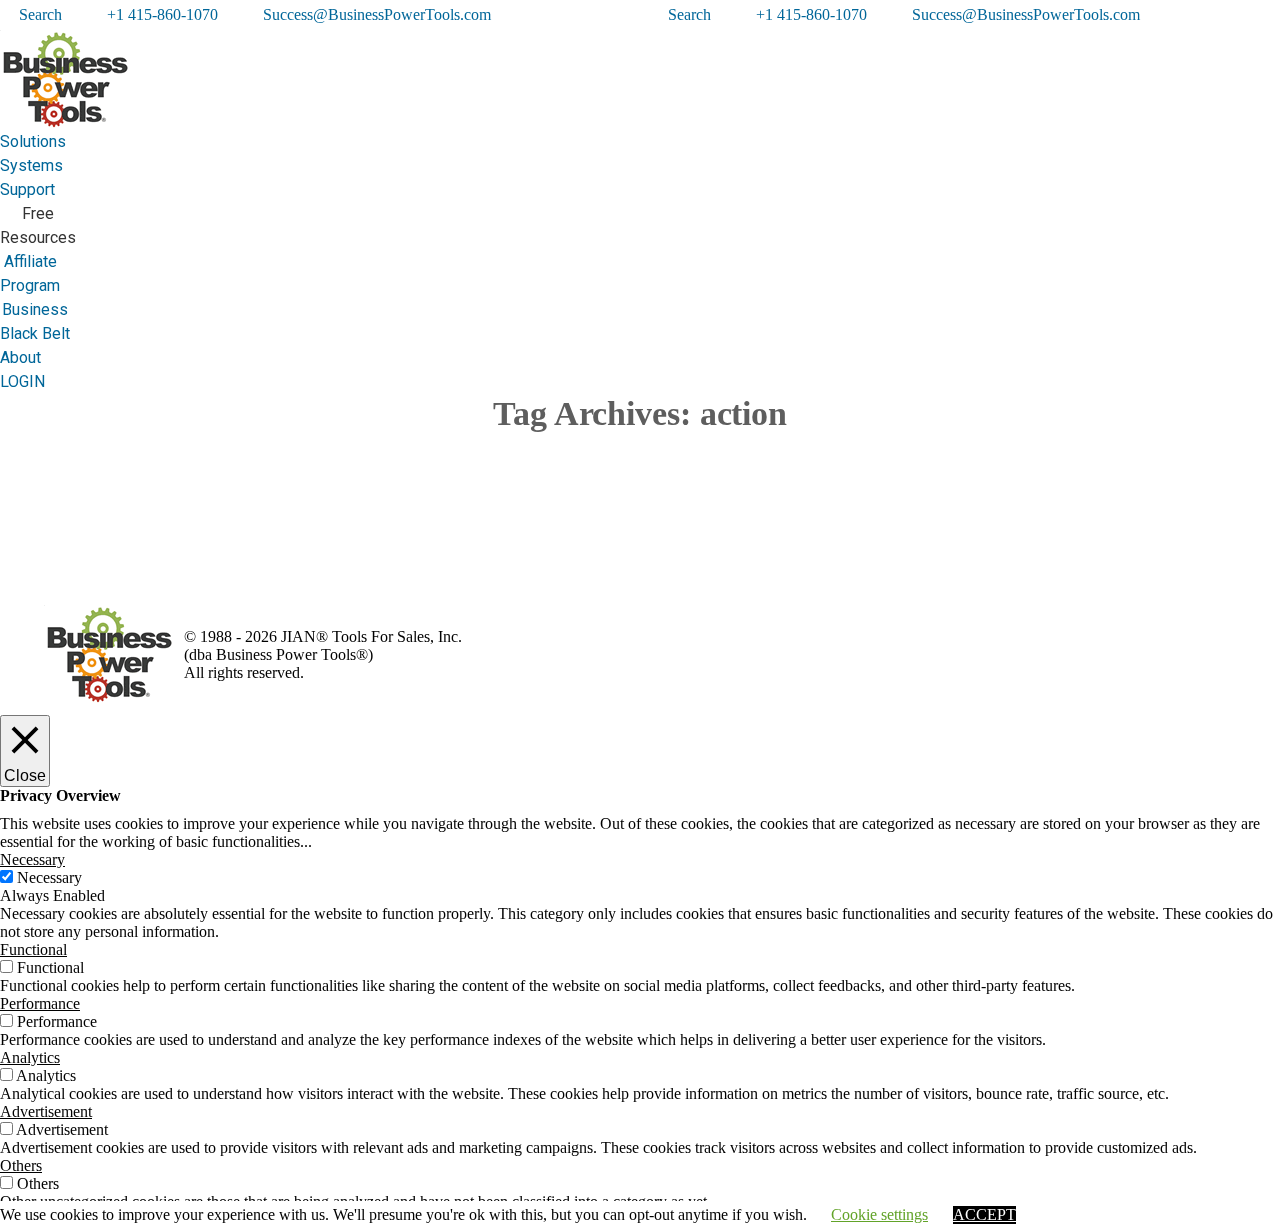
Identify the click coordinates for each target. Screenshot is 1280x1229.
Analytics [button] (30, 1057)
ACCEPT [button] (984, 1214)
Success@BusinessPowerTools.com (377, 14)
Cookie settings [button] (879, 1214)
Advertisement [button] (46, 1111)
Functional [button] (33, 949)
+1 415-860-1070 (162, 14)
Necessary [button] (32, 859)
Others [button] (21, 1165)
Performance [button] (40, 1003)
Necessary (49, 877)
